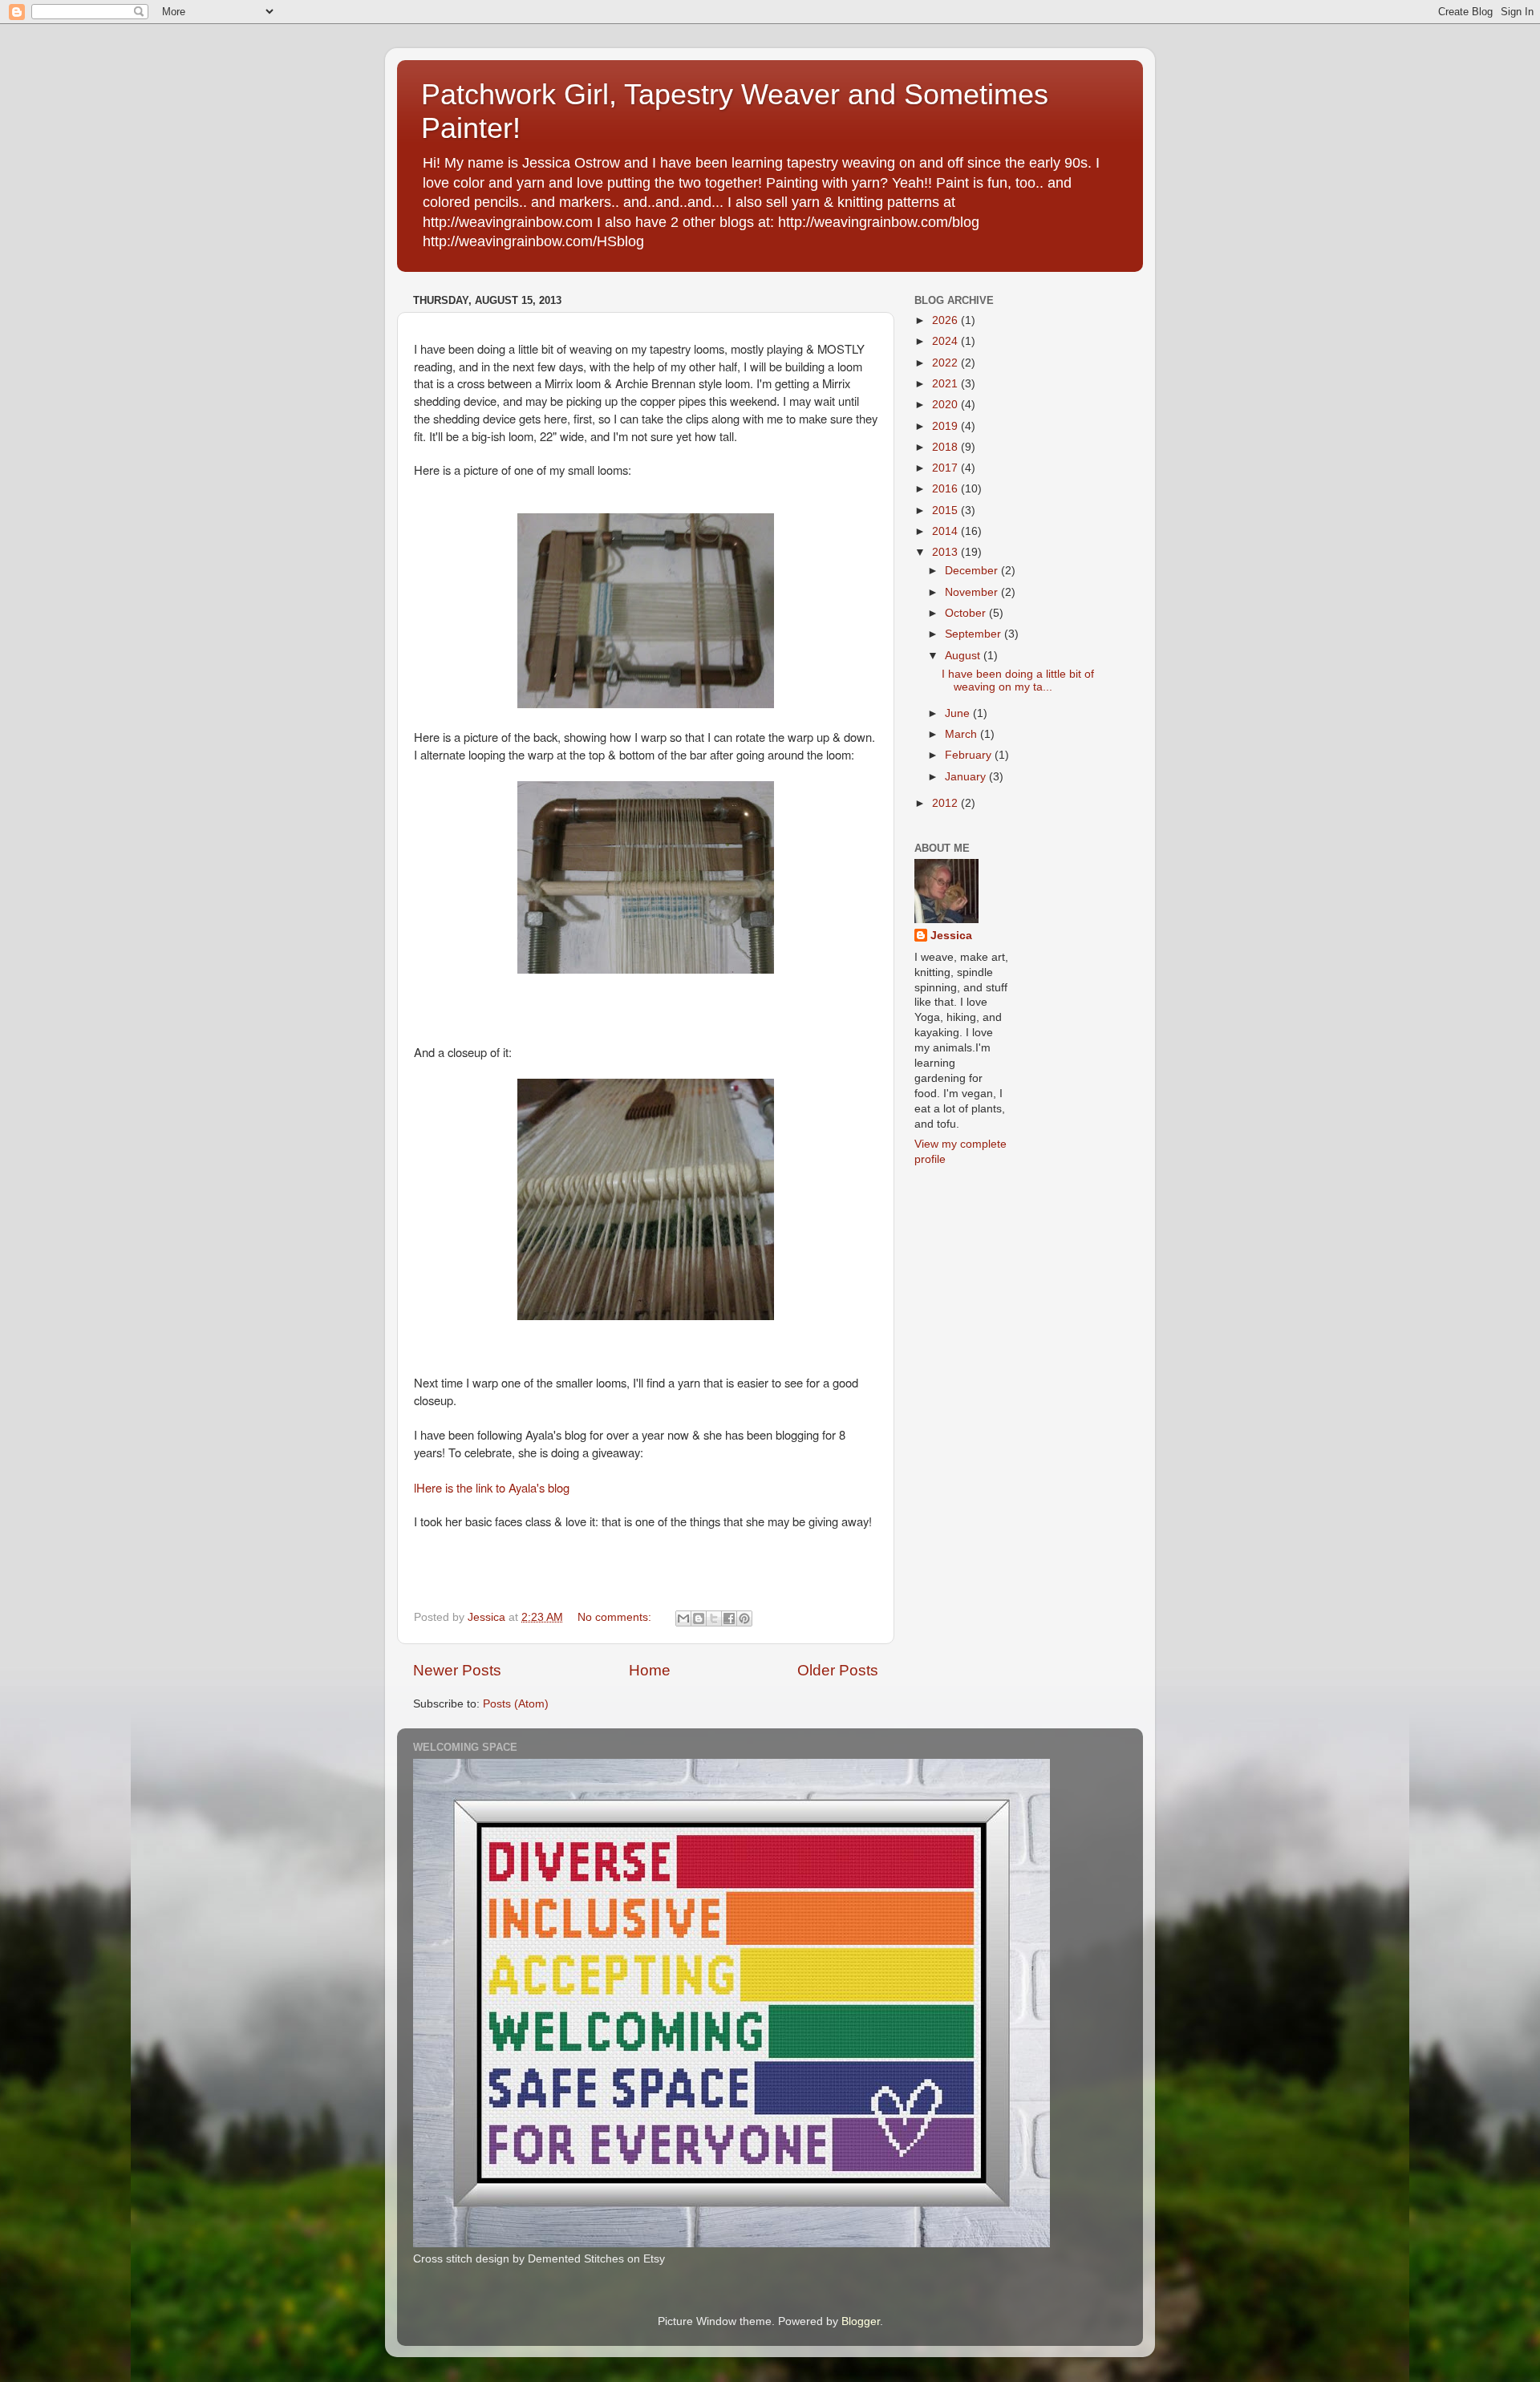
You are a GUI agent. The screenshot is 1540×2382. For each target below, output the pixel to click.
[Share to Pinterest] (744, 1618)
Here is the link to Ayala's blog (493, 1487)
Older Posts (838, 1670)
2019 (946, 426)
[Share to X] (714, 1618)
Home (650, 1670)
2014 (946, 531)
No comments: (616, 1617)
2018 (946, 447)
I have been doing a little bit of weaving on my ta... (1018, 681)
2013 (946, 552)
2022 (946, 363)
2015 (946, 510)
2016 (946, 489)
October (967, 613)
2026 (946, 320)
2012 (946, 803)
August (964, 656)
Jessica (951, 936)
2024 (946, 341)
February (970, 755)
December (973, 571)
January (967, 777)
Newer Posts (457, 1670)
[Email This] (683, 1618)
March (962, 734)
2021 (946, 384)
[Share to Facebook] (729, 1618)
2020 (946, 405)
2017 (946, 468)
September (975, 634)
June (959, 713)
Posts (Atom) (516, 1704)
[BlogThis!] (699, 1618)
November (973, 592)
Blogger (861, 2321)
